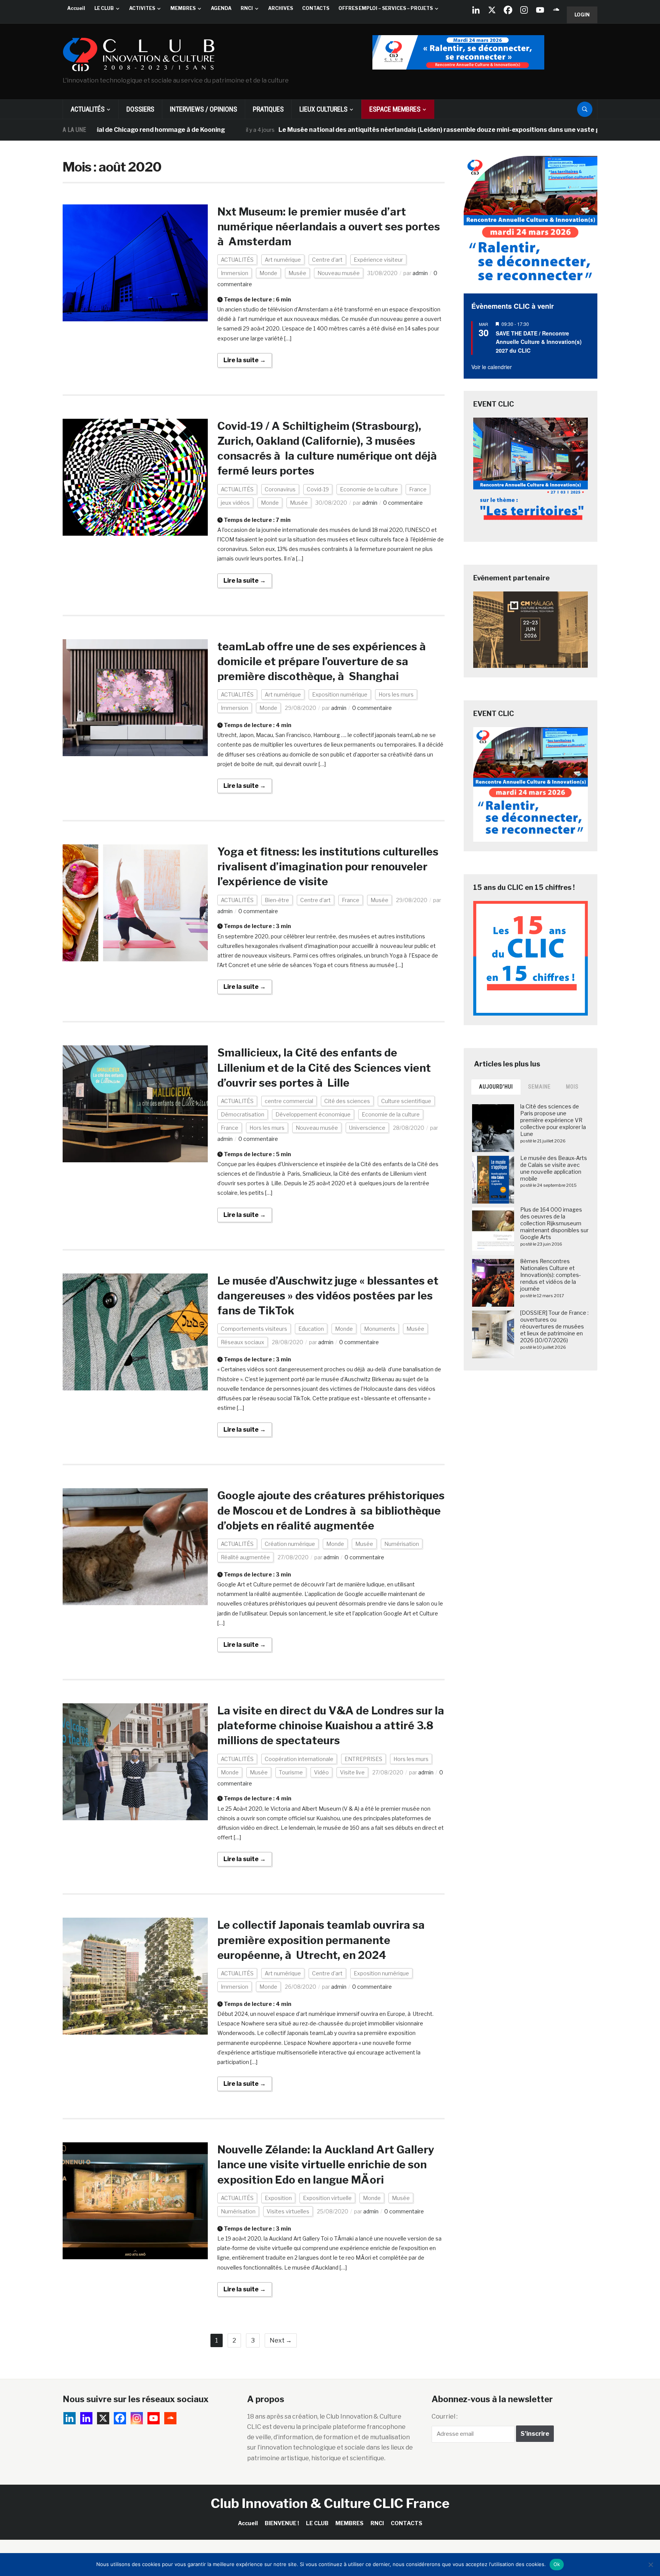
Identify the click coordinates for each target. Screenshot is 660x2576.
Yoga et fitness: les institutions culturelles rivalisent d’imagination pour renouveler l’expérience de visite (328, 867)
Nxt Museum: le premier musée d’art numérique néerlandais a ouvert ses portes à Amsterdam (329, 227)
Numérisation (402, 1544)
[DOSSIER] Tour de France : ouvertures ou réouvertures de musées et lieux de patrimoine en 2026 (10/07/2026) (554, 1327)
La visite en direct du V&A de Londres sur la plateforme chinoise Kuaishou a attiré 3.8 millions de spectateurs (331, 1725)
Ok (557, 2564)
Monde (268, 273)
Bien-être (277, 900)
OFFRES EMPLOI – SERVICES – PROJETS (386, 8)
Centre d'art (327, 260)
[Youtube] (540, 10)
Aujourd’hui (496, 1087)
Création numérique (290, 1544)
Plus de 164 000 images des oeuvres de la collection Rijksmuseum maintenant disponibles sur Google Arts (554, 1223)
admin (420, 273)
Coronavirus (280, 489)
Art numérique (283, 260)
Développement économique (313, 1114)
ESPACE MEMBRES (395, 109)
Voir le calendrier (492, 367)
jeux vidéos (235, 503)
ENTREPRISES (363, 1759)
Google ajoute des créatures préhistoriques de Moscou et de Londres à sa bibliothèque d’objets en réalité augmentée (331, 1510)
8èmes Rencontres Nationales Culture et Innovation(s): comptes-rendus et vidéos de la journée (551, 1275)
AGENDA (221, 8)
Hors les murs (396, 694)
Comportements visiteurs (254, 1329)
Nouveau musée (339, 273)
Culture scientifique (406, 1101)
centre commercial (289, 1101)
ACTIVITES (142, 8)
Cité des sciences (347, 1101)
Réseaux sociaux (243, 1342)
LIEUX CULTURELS (324, 109)
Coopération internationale (299, 1759)
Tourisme (291, 1772)
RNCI (247, 8)
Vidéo (321, 1772)
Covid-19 (318, 489)
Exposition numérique (340, 694)
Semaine (539, 1087)
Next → (281, 2340)
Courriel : (445, 2416)
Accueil (76, 8)
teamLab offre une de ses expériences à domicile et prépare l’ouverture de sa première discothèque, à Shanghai (323, 661)
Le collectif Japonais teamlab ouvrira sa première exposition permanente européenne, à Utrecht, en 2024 (321, 1940)
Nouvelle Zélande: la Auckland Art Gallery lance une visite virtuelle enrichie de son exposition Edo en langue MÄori (326, 2164)
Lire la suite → (245, 360)
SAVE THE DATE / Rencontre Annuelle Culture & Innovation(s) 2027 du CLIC (539, 342)
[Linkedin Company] (476, 10)
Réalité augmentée (245, 1557)
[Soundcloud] (556, 10)
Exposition (278, 2198)
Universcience (367, 1128)
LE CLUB (104, 8)
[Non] (650, 2565)
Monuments (380, 1329)
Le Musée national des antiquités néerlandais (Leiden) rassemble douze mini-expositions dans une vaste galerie (367, 130)
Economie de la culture (369, 489)
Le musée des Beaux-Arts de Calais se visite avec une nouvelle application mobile (554, 1168)
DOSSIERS (140, 109)
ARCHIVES (281, 8)
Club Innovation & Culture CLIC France (330, 2503)
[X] (492, 10)
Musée (297, 273)
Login (582, 15)
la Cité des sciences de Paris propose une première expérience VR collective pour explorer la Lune (553, 1120)
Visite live (352, 1772)
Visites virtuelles (288, 2211)
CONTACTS (316, 8)
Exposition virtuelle (327, 2198)
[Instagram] (524, 10)
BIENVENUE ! (282, 2523)
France (418, 489)
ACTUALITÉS (88, 109)
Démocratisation (243, 1114)
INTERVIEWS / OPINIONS (204, 109)
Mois (572, 1087)
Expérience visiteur (378, 260)
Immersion (235, 273)
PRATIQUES (268, 109)
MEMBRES (183, 8)
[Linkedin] (86, 2418)
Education (311, 1329)
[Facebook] (508, 10)
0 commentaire (403, 503)
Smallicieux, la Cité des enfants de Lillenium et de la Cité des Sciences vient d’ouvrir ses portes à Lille (324, 1068)
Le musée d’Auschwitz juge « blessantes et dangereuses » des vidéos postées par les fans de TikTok (328, 1296)
